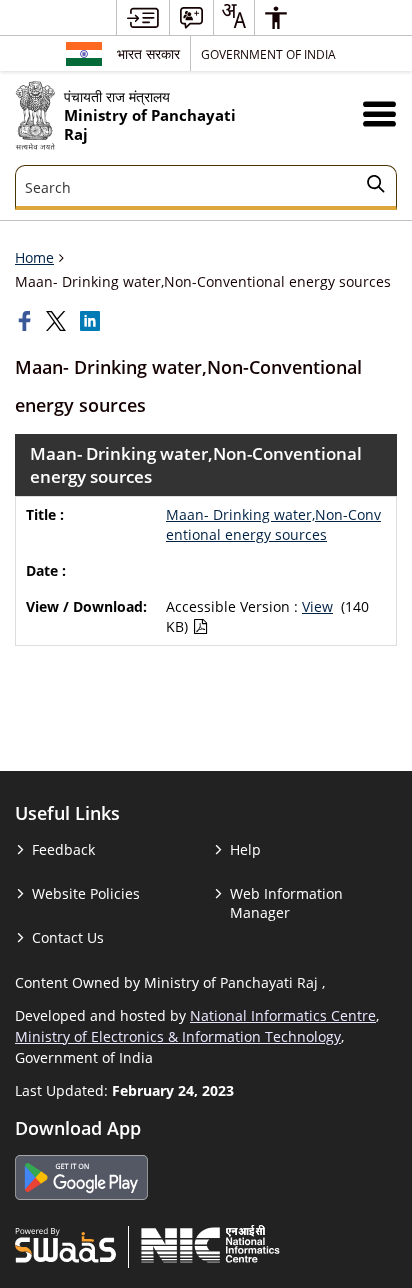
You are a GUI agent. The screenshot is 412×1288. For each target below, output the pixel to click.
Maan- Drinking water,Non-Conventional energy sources (273, 524)
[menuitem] (143, 17)
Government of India (268, 54)
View (317, 606)
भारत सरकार (148, 53)
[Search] (376, 187)
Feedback (63, 849)
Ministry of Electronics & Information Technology (178, 1036)
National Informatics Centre (283, 1015)
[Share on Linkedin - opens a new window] (92, 321)
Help (245, 849)
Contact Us (68, 937)
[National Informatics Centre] (210, 1244)
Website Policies (86, 893)
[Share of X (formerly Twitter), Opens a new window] (58, 321)
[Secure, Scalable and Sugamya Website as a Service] (65, 1244)
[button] (379, 113)
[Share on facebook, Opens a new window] (27, 321)
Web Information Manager (286, 903)
